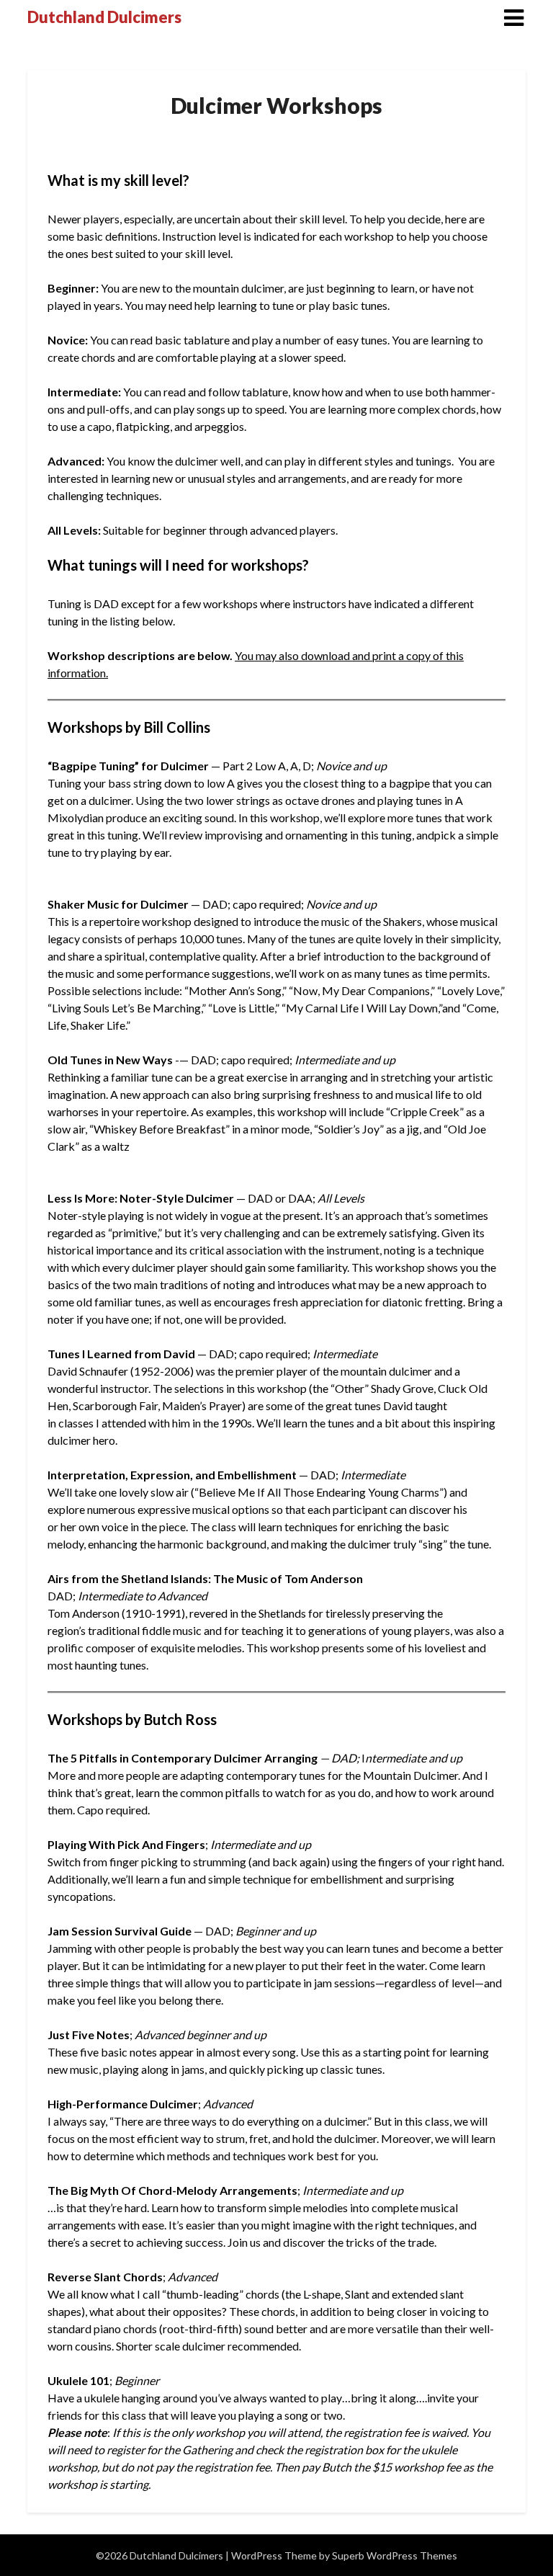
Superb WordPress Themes (395, 2555)
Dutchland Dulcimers (104, 17)
